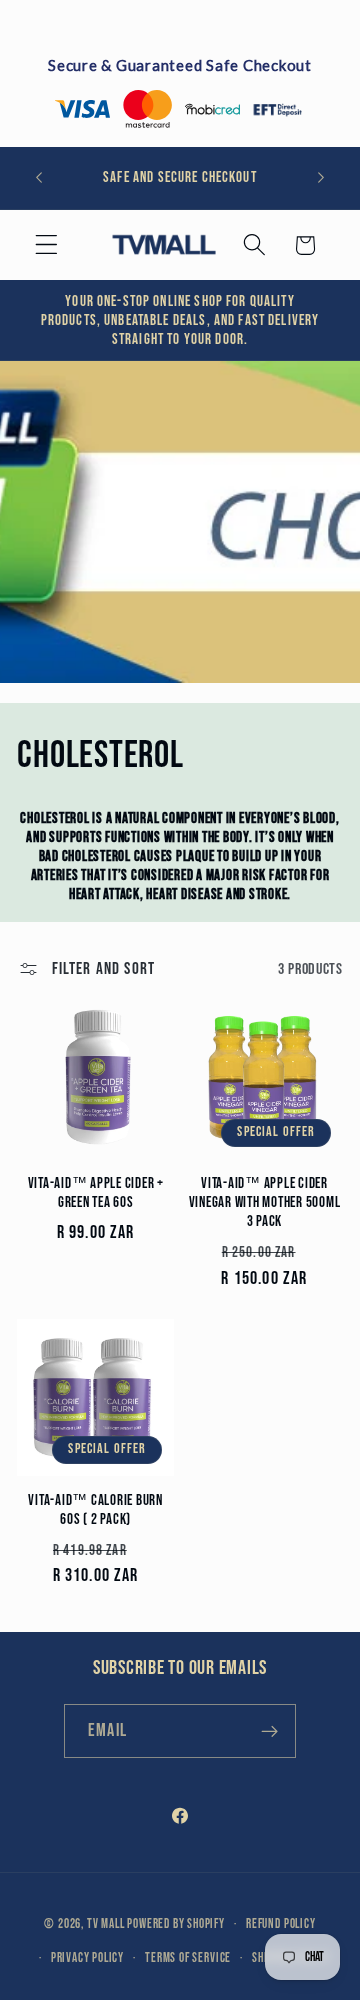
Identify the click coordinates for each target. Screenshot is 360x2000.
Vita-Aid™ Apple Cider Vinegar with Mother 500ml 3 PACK (265, 1202)
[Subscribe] (269, 1731)
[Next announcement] (321, 178)
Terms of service (188, 1958)
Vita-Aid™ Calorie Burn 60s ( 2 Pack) (95, 1510)
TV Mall (106, 1924)
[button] (46, 245)
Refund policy (280, 1924)
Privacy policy (87, 1958)
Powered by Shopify (176, 1924)
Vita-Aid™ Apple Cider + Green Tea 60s (96, 1193)
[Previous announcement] (39, 178)
